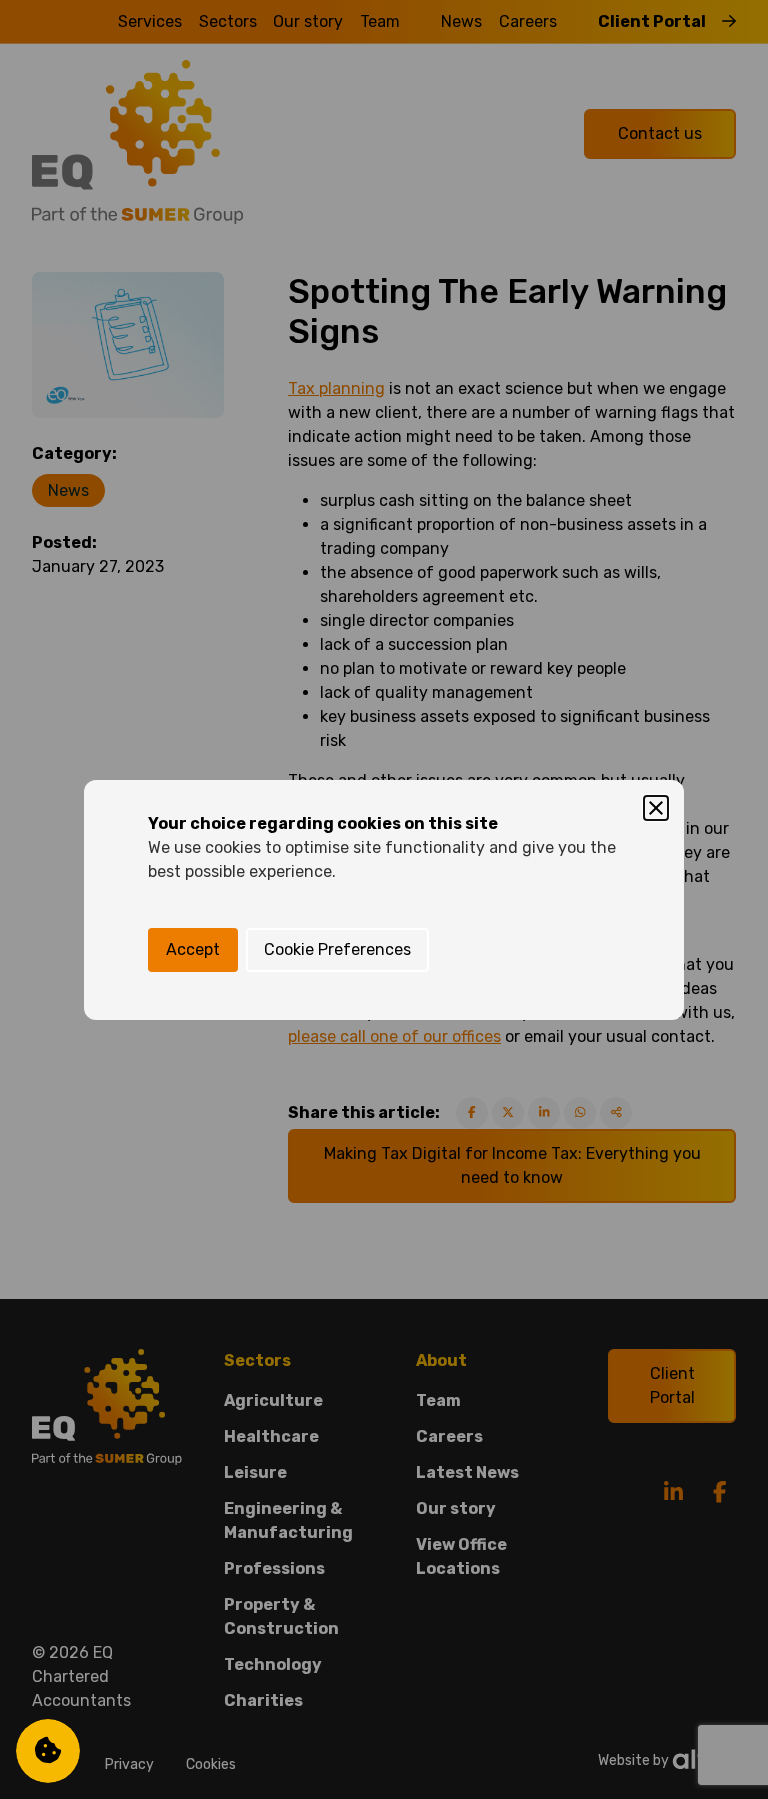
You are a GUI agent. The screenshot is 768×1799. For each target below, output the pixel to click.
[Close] (656, 808)
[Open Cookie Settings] (48, 1751)
